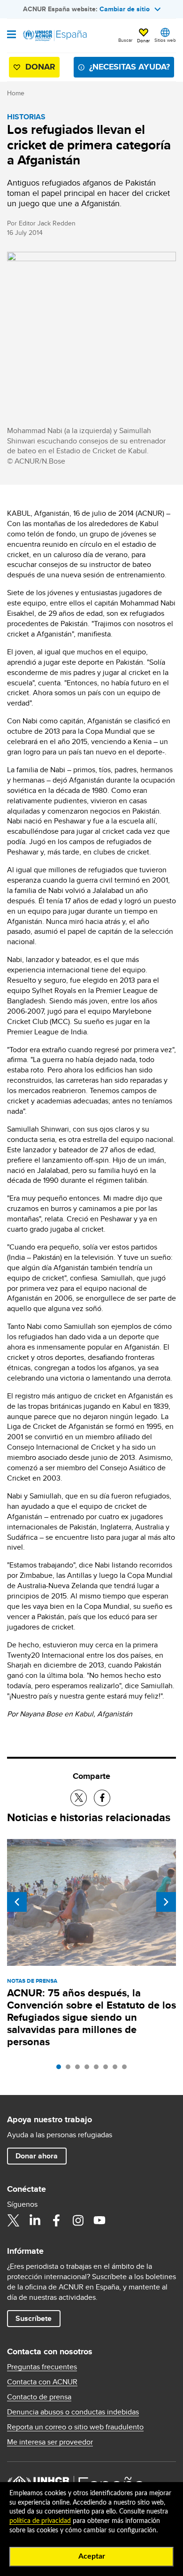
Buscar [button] (125, 40)
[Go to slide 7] (117, 2069)
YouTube (99, 2220)
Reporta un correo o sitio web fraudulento (75, 2427)
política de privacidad (40, 2521)
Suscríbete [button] (34, 2318)
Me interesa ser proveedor (50, 2442)
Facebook (56, 2220)
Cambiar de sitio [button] (125, 9)
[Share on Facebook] (102, 1798)
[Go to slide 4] (89, 2069)
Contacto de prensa (39, 2397)
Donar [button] (143, 40)
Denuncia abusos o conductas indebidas (73, 2412)
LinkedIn (35, 2220)
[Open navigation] (11, 35)
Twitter (13, 2220)
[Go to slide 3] (80, 2069)
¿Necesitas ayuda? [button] (130, 67)
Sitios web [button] (165, 40)
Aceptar (92, 2556)
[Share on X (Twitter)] (79, 1798)
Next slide (166, 1902)
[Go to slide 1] (61, 2069)
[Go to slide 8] (127, 2069)
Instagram (78, 2220)
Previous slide (17, 1902)
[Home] (55, 36)
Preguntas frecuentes (42, 2367)
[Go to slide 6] (108, 2069)
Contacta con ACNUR (42, 2382)
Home (16, 93)
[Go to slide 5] (99, 2069)
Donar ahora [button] (37, 2156)
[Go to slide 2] (70, 2069)
